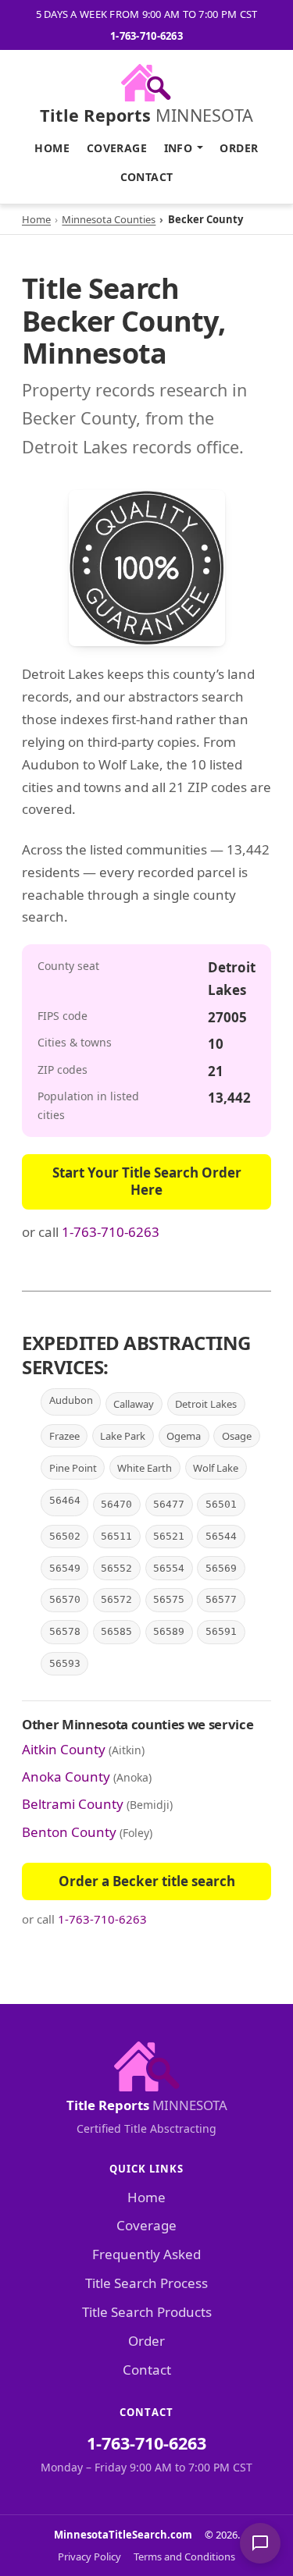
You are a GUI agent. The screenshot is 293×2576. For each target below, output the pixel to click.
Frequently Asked (146, 2254)
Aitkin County (64, 1749)
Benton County (69, 1832)
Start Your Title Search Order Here (147, 1181)
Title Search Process (146, 2283)
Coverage (117, 148)
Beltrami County (73, 1804)
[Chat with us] (260, 2543)
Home (52, 148)
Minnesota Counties (109, 219)
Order (239, 148)
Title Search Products (147, 2312)
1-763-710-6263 (146, 36)
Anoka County (66, 1777)
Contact (147, 177)
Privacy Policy (89, 2556)
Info (179, 148)
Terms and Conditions (184, 2556)
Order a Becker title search (147, 1881)
